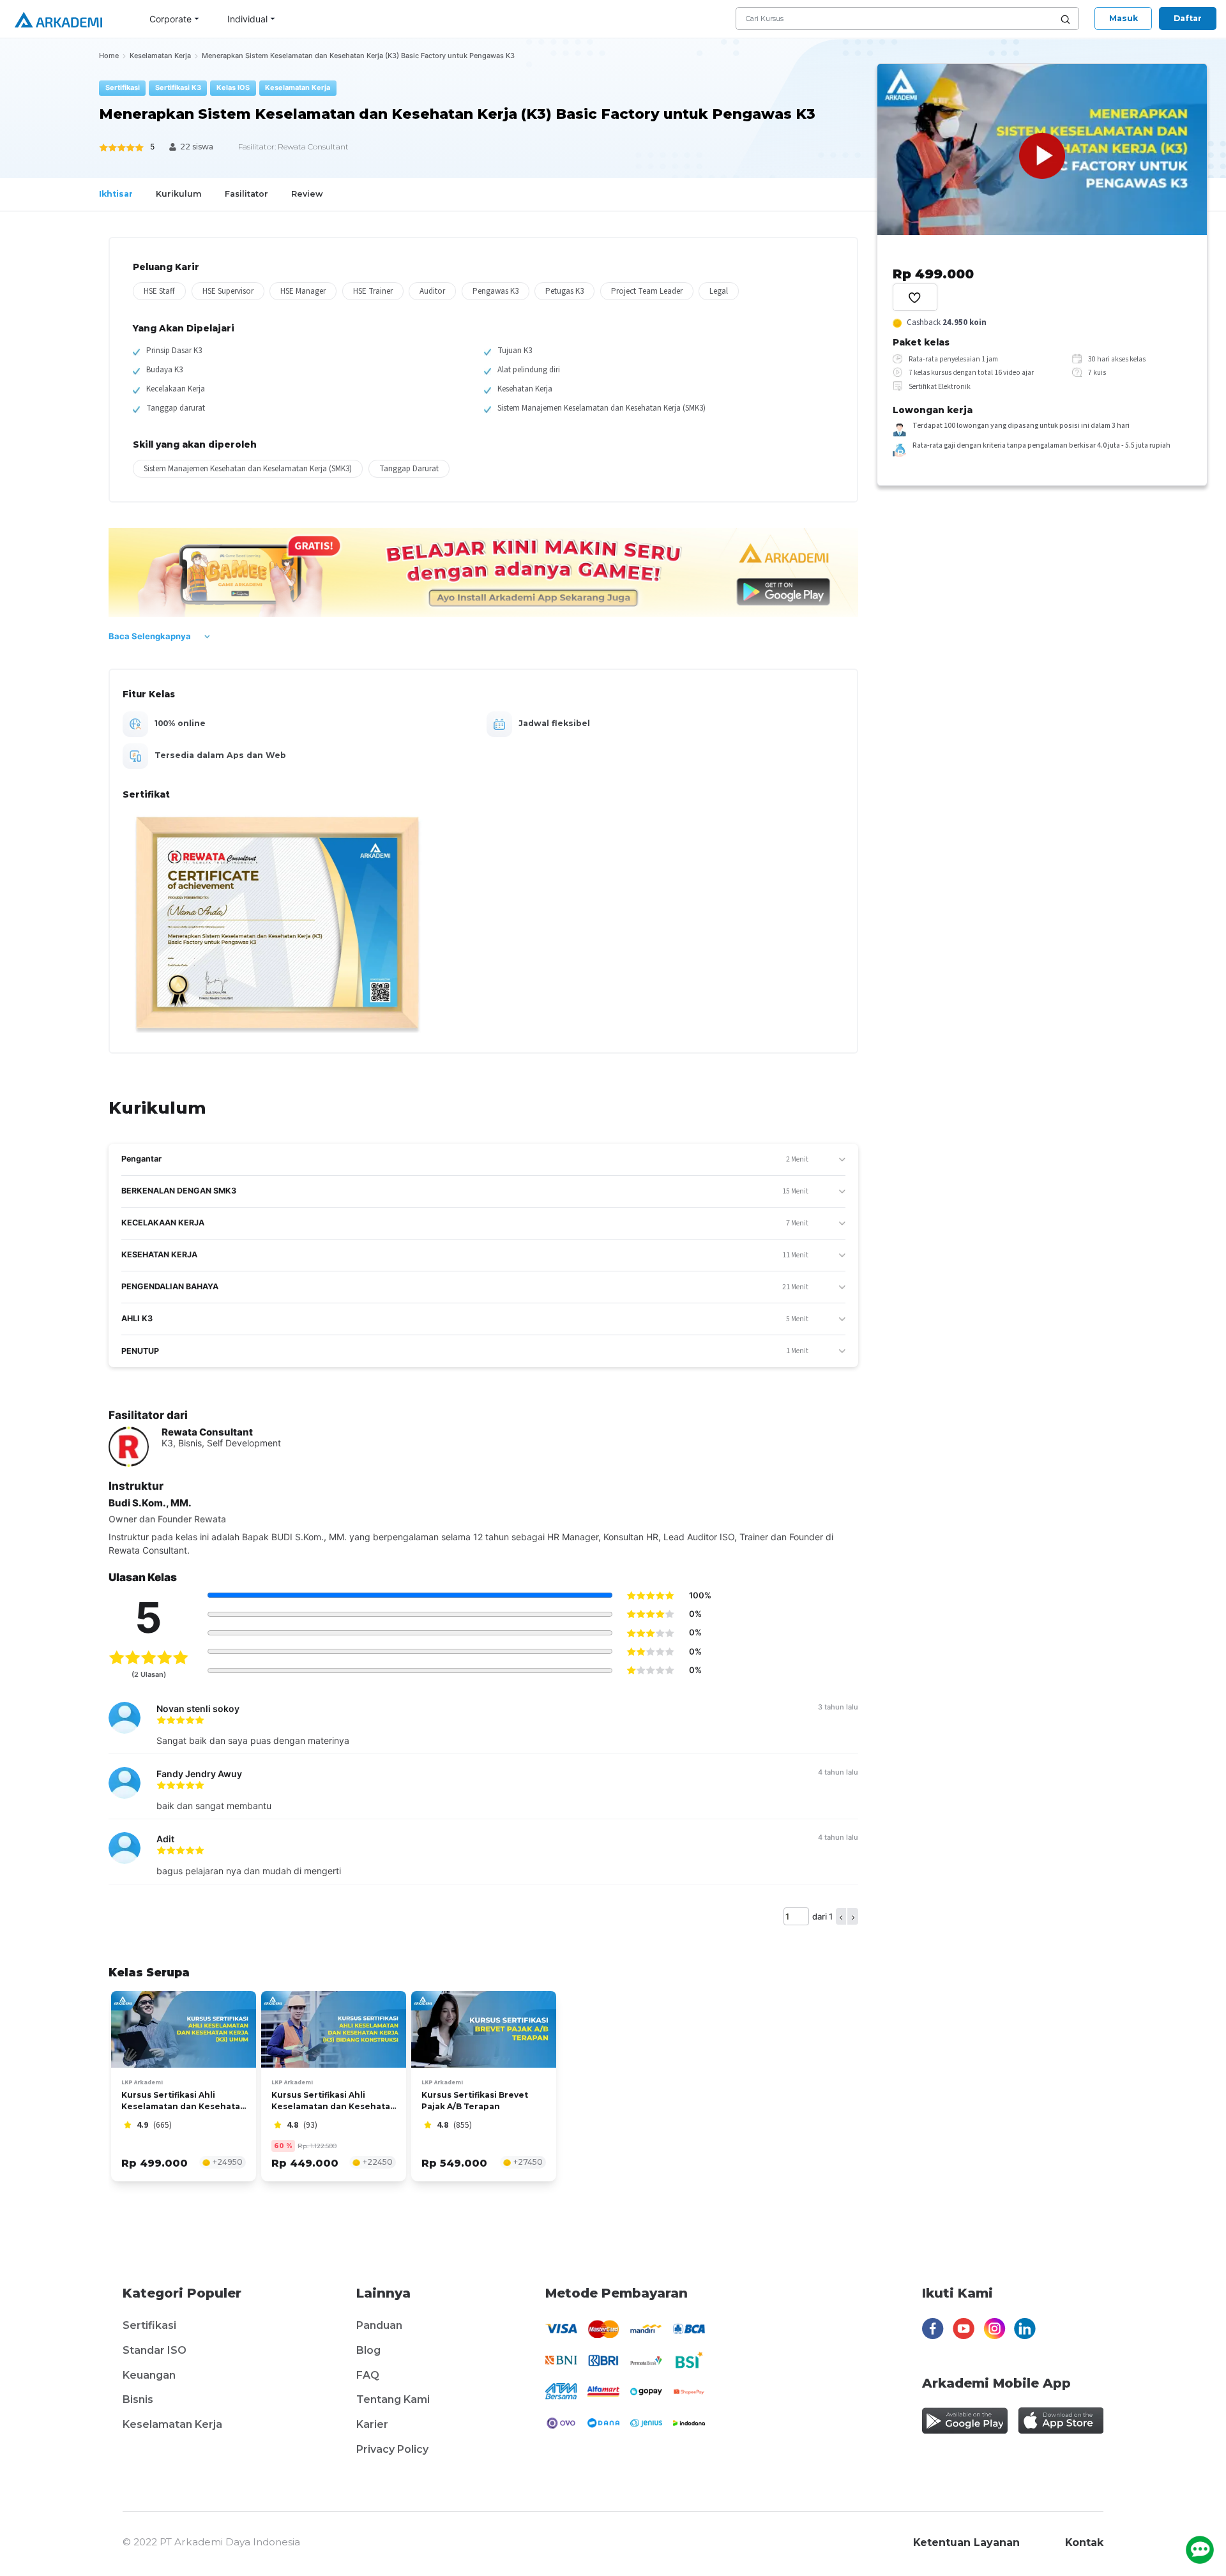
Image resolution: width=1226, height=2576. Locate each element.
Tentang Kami (393, 2399)
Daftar (1188, 18)
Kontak (1084, 2542)
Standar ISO (155, 2350)
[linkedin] (1025, 2332)
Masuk (1124, 18)
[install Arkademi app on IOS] (1061, 2421)
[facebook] (933, 2332)
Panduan (379, 2325)
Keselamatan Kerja (172, 2424)
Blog (368, 2350)
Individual (247, 19)
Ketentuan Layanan (966, 2542)
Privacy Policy (392, 2449)
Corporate (170, 19)
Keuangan (149, 2375)
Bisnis (138, 2399)
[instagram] (995, 2332)
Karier (372, 2424)
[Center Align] (915, 297)
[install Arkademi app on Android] (965, 2421)
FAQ (368, 2375)
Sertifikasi (149, 2325)
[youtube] (964, 2332)
